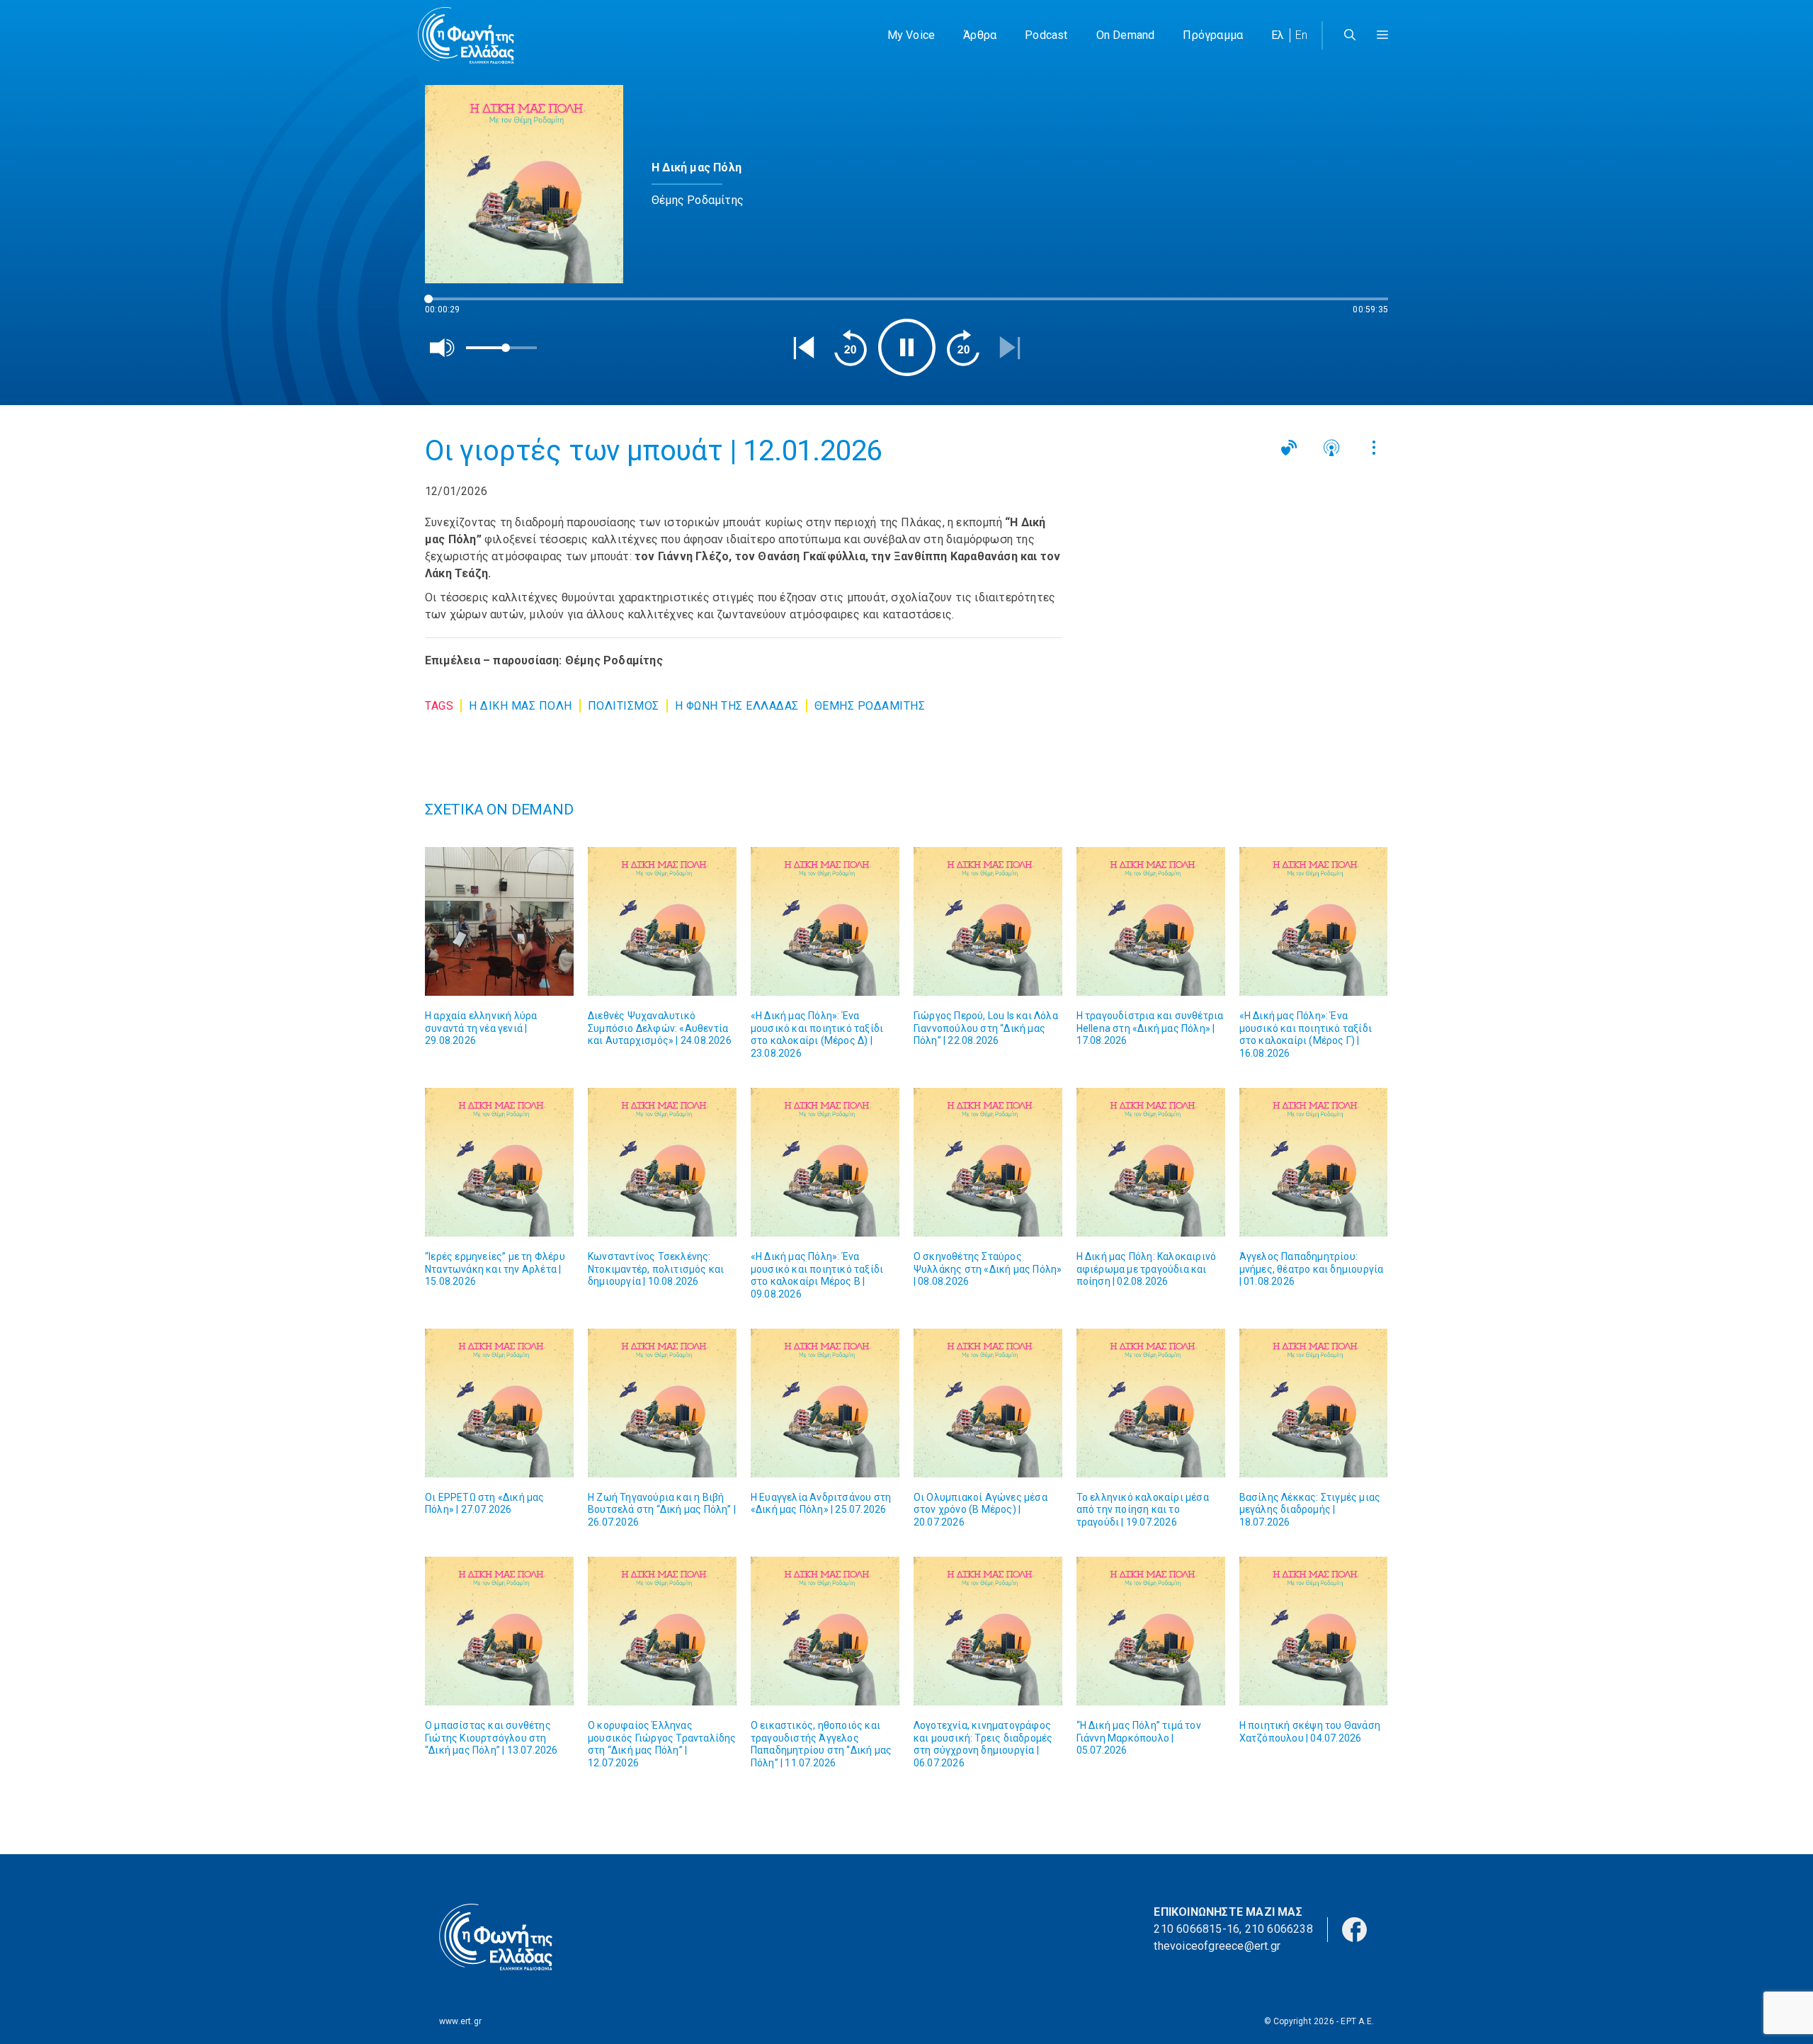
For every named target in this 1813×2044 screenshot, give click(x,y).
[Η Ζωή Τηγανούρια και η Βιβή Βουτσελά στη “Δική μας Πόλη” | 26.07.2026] (662, 1403)
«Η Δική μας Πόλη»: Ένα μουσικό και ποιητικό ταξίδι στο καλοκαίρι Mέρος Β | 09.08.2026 (817, 1275)
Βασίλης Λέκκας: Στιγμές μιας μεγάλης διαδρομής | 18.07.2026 (1310, 1510)
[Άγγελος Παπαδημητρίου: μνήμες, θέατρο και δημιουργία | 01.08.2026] (1314, 1162)
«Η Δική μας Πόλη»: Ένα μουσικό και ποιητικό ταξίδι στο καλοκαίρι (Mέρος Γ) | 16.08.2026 (1306, 1034)
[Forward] (963, 348)
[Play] (907, 347)
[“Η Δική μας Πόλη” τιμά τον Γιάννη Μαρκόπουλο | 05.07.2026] (1151, 1631)
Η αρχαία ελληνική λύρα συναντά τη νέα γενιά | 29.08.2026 (481, 1028)
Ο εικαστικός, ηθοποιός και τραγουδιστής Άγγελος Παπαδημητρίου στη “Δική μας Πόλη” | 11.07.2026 (821, 1744)
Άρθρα (980, 35)
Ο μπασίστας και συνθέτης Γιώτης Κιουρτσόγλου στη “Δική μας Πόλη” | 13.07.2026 (491, 1738)
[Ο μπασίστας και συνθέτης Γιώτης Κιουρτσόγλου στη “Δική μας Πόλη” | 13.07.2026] (499, 1631)
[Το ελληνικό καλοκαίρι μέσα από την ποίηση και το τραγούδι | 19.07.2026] (1151, 1403)
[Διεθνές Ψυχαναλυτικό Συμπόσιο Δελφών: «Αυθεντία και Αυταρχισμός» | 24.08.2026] (662, 921)
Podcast (1046, 35)
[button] (1382, 35)
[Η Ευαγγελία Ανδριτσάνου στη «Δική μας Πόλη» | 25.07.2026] (825, 1403)
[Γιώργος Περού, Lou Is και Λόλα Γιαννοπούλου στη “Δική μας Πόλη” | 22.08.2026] (988, 921)
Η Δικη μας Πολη (521, 706)
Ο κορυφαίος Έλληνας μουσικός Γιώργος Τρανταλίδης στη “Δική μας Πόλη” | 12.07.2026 (662, 1744)
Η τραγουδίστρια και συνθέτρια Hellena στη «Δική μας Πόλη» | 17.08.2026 (1150, 1028)
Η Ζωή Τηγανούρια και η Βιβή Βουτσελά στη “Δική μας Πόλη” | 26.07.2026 (662, 1510)
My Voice (911, 35)
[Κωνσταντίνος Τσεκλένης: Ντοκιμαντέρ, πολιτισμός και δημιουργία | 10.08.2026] (662, 1162)
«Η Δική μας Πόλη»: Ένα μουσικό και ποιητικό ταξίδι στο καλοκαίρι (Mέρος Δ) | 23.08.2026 (817, 1034)
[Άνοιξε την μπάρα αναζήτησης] (1350, 35)
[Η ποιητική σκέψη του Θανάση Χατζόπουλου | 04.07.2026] (1314, 1631)
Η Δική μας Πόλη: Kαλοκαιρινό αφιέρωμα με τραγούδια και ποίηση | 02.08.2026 (1147, 1269)
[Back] (804, 348)
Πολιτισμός (624, 706)
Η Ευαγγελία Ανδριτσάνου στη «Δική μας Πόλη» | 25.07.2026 (821, 1504)
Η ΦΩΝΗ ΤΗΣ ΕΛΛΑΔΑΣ (737, 706)
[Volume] (443, 348)
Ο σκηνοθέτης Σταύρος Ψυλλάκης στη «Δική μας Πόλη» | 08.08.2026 (988, 1269)
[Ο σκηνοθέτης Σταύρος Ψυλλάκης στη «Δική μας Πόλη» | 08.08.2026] (988, 1162)
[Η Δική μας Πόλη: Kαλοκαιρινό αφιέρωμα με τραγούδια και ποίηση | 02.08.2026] (1151, 1162)
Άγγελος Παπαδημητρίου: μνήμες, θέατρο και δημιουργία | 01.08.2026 (1312, 1269)
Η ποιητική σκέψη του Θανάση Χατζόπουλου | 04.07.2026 (1310, 1732)
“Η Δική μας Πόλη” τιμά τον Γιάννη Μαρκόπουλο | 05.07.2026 (1139, 1738)
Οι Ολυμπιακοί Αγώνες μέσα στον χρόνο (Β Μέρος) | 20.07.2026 (981, 1510)
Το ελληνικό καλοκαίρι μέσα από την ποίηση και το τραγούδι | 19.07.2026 (1143, 1510)
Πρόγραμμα (1213, 35)
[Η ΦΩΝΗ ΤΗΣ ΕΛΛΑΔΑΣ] (466, 35)
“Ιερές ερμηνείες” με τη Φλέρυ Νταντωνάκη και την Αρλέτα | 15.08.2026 (495, 1269)
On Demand (1126, 35)
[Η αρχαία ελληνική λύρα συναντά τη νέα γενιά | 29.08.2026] (499, 921)
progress (448, 306)
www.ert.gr (460, 2021)
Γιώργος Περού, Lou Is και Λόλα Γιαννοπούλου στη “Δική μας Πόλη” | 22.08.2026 (986, 1028)
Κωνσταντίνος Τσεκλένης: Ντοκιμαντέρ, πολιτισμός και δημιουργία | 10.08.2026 (656, 1269)
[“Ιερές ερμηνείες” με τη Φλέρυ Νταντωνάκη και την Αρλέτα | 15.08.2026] (499, 1162)
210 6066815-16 (1197, 1929)
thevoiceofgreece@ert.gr (1217, 1946)
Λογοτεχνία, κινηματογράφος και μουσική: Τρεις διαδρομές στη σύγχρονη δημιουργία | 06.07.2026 (983, 1744)
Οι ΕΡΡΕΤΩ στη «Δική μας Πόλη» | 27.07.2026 (485, 1504)
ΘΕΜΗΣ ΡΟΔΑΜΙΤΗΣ (870, 706)
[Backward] (851, 348)
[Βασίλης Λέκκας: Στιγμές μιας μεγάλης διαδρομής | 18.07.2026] (1314, 1403)
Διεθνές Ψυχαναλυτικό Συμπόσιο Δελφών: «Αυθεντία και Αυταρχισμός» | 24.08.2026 (660, 1028)
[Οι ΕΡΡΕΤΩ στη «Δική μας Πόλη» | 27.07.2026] (499, 1403)
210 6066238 (1279, 1929)
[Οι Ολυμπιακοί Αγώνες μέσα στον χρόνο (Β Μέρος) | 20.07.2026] (988, 1403)
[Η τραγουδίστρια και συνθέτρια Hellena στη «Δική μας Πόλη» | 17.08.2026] (1151, 921)
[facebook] (1354, 1929)
